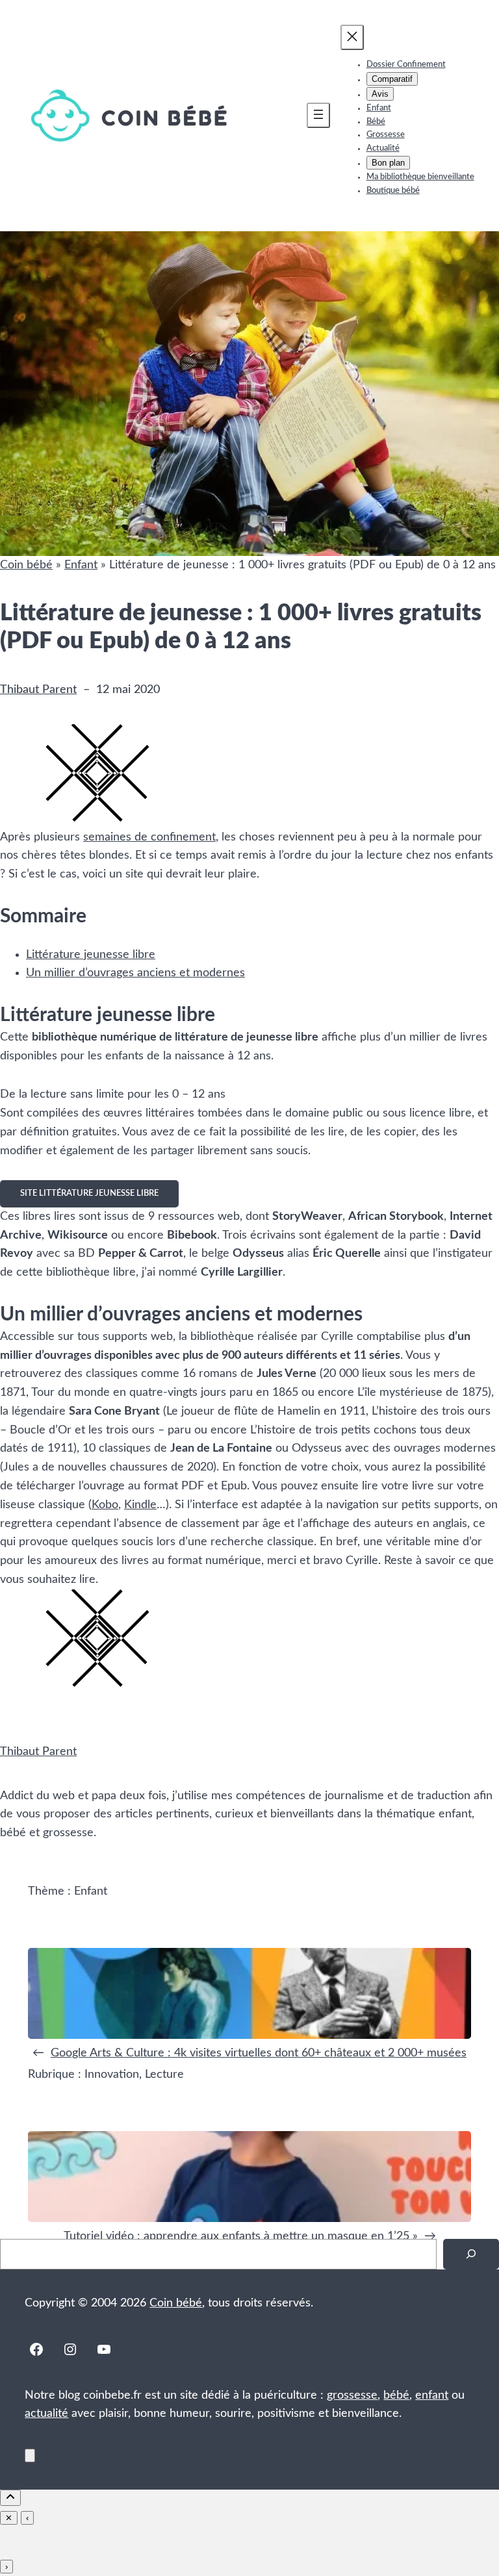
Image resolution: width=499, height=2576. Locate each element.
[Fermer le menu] (352, 37)
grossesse (352, 2395)
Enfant (81, 565)
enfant (432, 2395)
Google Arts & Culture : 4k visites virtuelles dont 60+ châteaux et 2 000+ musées (259, 2053)
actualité (46, 2414)
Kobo (105, 1505)
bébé (396, 2395)
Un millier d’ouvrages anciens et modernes (135, 973)
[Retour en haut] (30, 2456)
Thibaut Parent (38, 690)
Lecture (164, 2075)
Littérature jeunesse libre (91, 955)
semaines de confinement (149, 837)
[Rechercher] (471, 2254)
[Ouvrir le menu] (318, 115)
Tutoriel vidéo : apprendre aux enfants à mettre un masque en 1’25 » (241, 2236)
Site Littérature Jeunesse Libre (89, 1193)
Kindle (140, 1505)
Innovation (112, 2075)
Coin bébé (26, 565)
